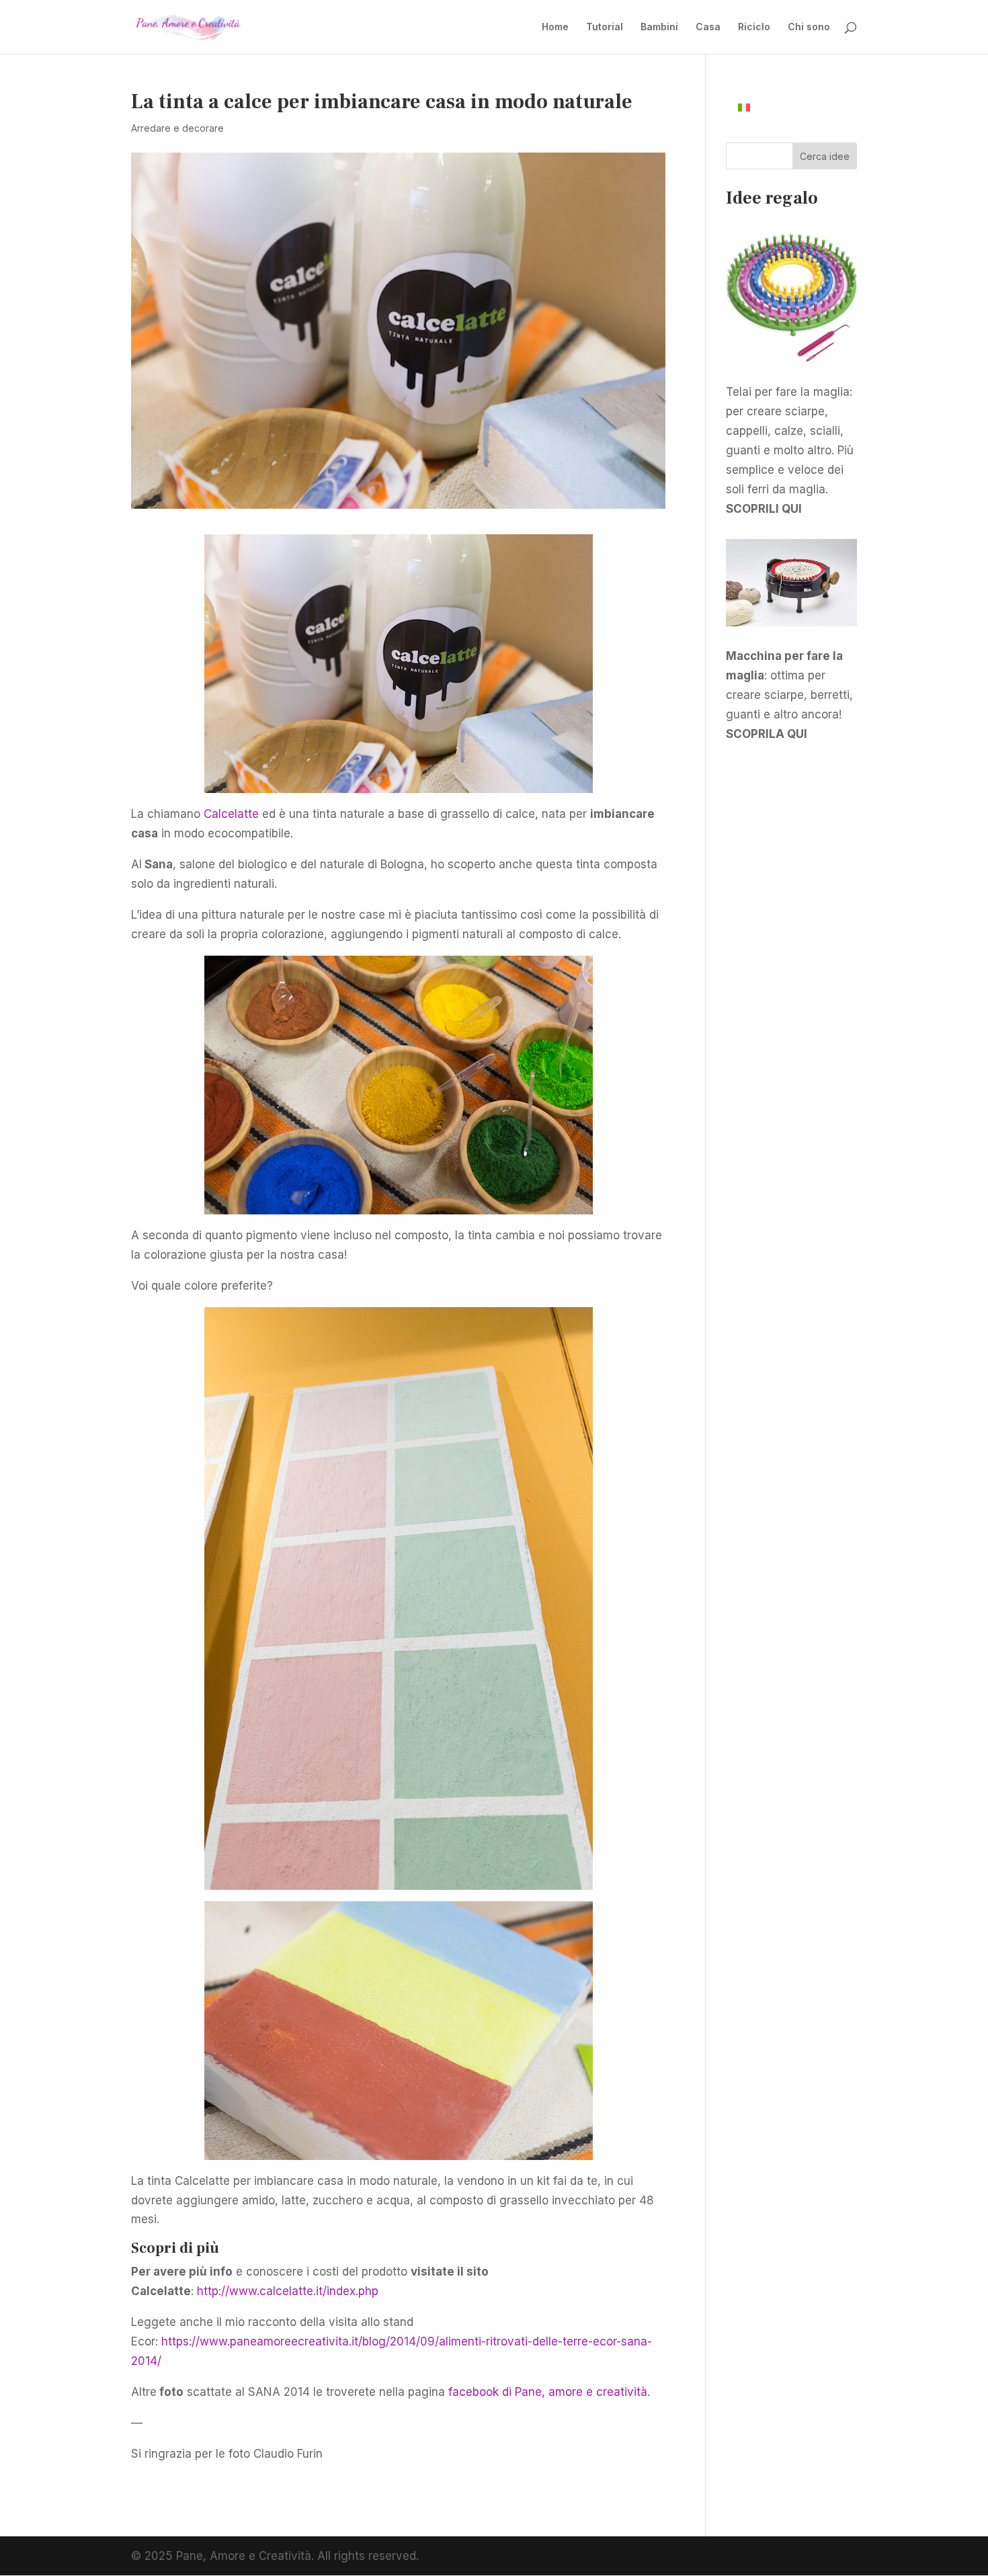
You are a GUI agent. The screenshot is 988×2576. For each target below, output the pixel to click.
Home (555, 27)
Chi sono (809, 27)
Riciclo (754, 27)
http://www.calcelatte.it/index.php (288, 2291)
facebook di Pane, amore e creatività (548, 2392)
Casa (708, 27)
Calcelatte (231, 814)
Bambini (659, 27)
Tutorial (605, 27)
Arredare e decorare (177, 128)
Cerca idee (825, 156)
